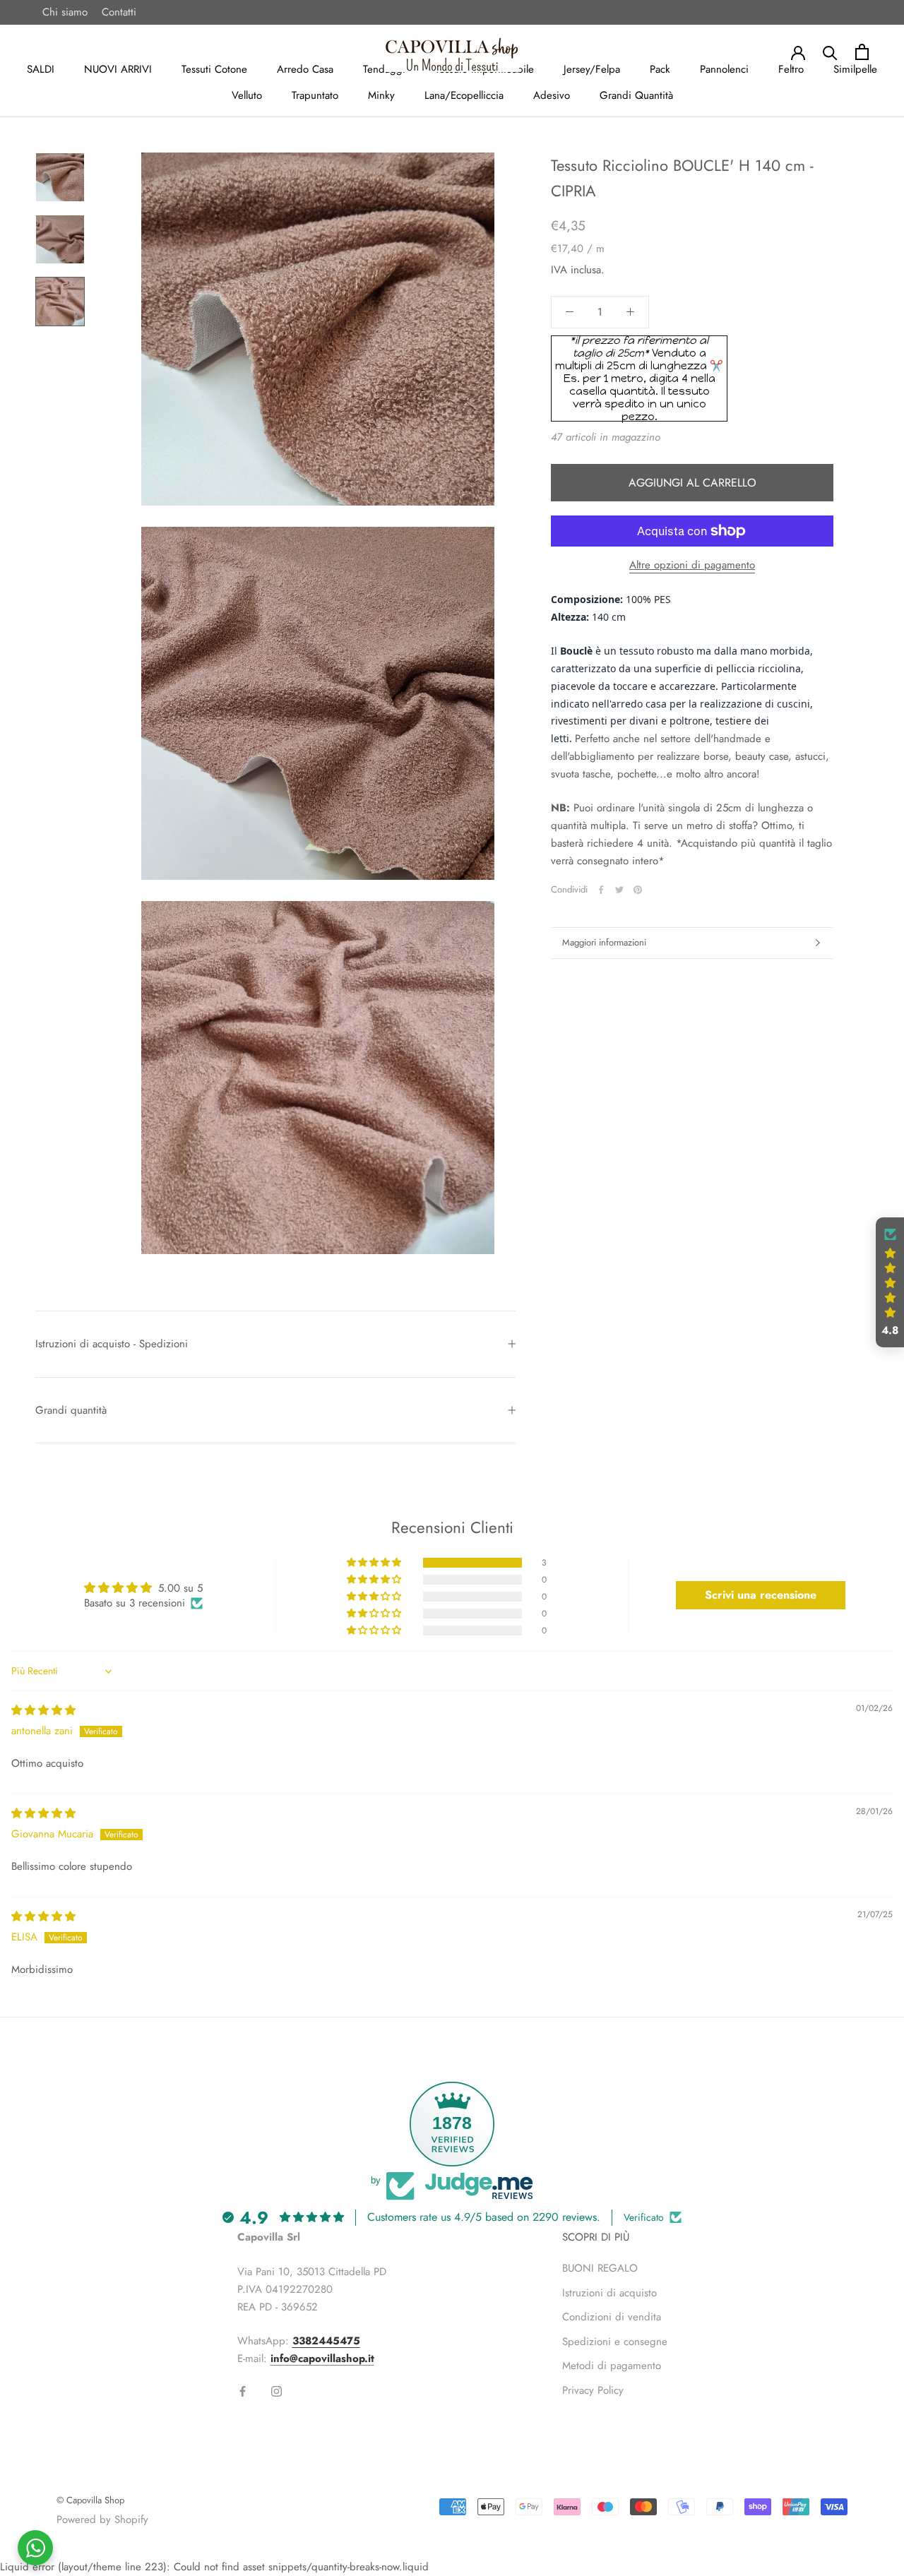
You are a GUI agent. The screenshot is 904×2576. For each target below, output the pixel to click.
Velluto (247, 95)
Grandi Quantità (636, 95)
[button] (375, 1563)
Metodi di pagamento (612, 2366)
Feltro (791, 69)
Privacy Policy (593, 2390)
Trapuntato (315, 95)
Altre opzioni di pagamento (692, 565)
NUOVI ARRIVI (118, 69)
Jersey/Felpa (592, 69)
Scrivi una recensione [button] (761, 1595)
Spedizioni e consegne (615, 2342)
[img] (43, 1710)
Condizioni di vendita (612, 2317)
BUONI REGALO (600, 2268)
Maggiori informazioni (604, 942)
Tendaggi (384, 69)
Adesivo (552, 95)
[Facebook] (601, 890)
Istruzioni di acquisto (609, 2293)
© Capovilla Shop (90, 2500)
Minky (381, 95)
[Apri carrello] (862, 52)
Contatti (119, 12)
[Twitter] (619, 890)
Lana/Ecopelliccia (464, 95)
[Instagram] (276, 2391)
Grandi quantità (71, 1410)
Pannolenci (724, 69)
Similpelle (855, 69)
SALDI (41, 69)
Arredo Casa (305, 69)
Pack (660, 69)
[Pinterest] (638, 890)
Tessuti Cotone (214, 69)
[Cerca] (830, 52)
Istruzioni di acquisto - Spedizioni (112, 1344)
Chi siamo (65, 12)
